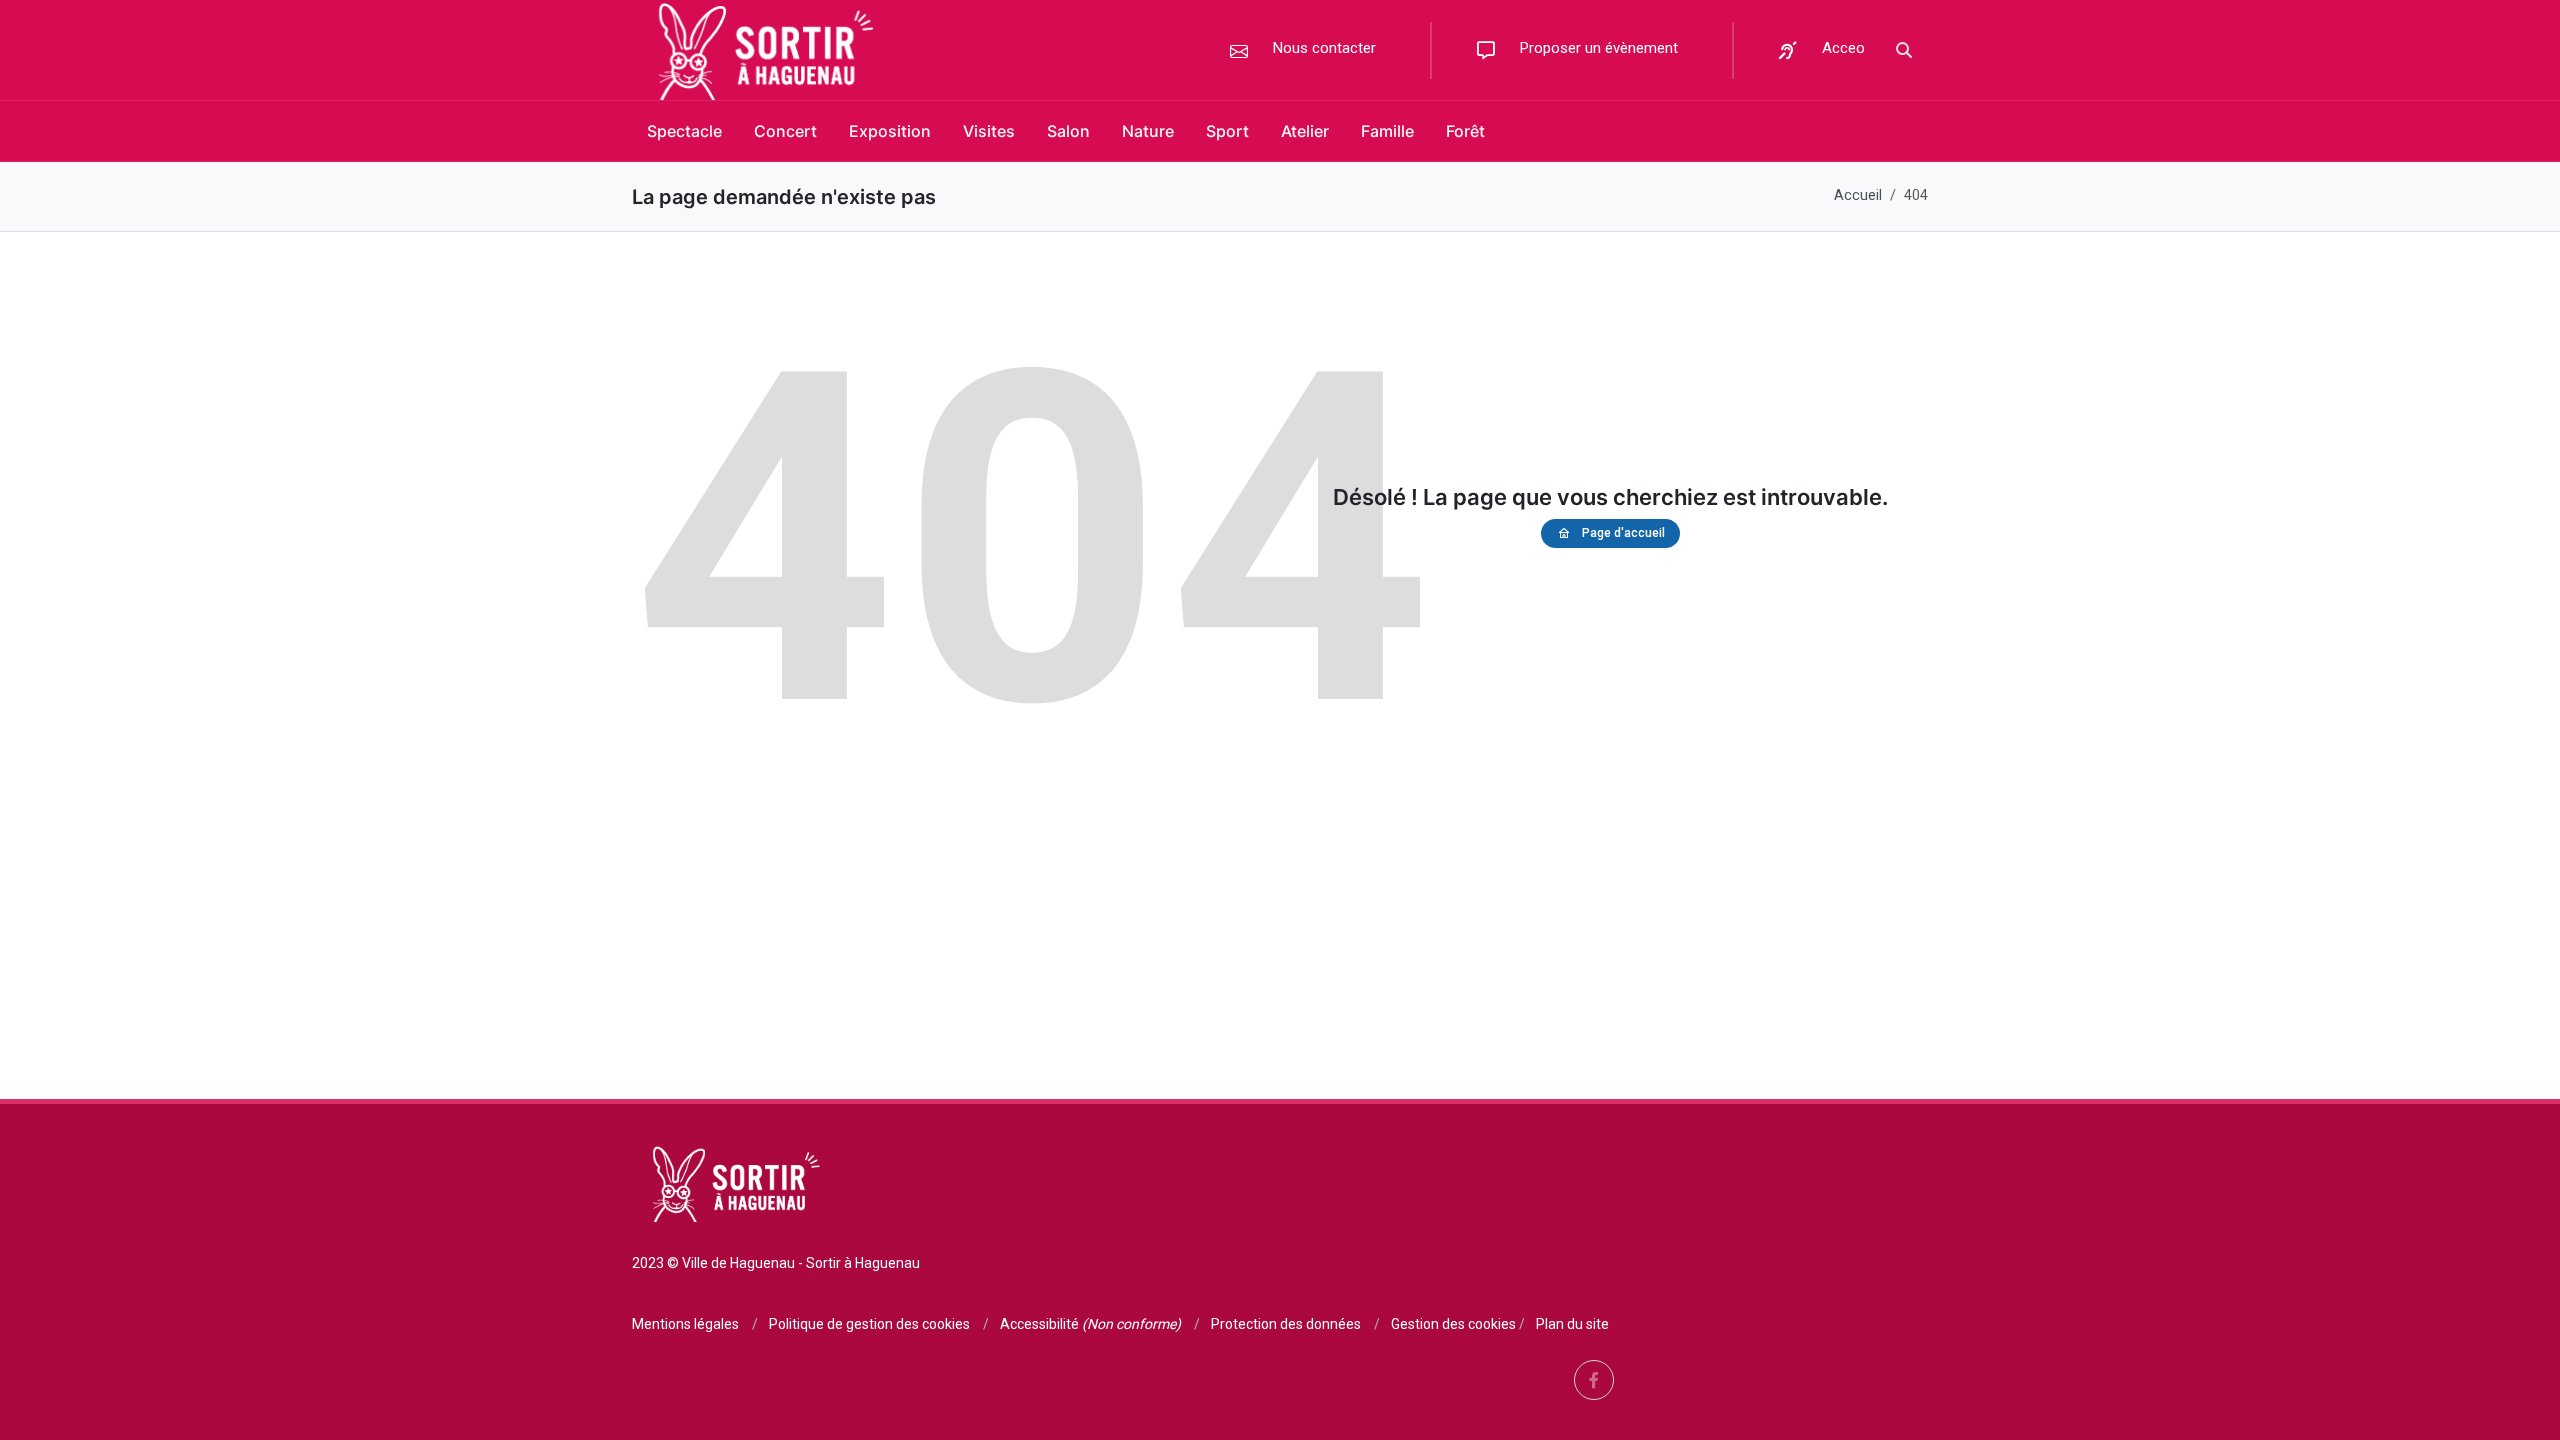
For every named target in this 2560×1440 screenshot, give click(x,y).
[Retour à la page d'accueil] (760, 50)
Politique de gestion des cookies (869, 1324)
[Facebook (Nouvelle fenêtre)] (1594, 1380)
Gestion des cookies (1453, 1324)
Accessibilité (1090, 1324)
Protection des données (1286, 1324)
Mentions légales (685, 1324)
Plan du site (1572, 1324)
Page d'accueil (1623, 533)
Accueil (1858, 195)
